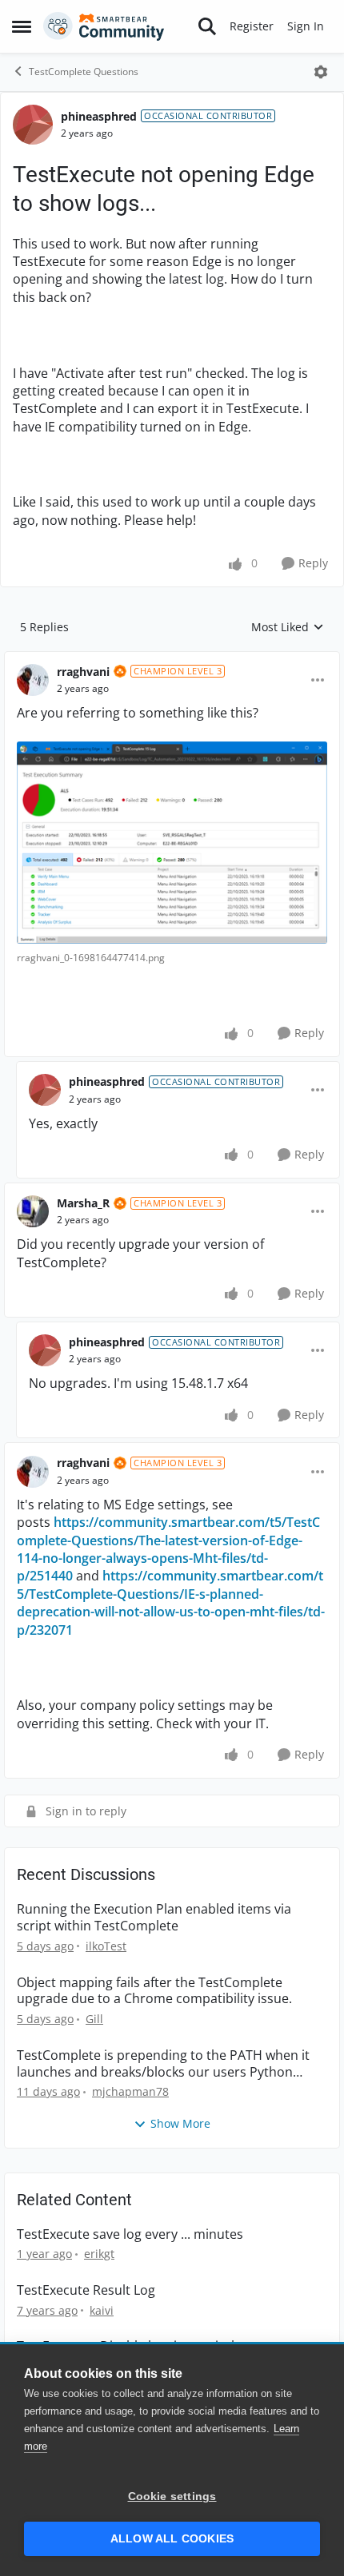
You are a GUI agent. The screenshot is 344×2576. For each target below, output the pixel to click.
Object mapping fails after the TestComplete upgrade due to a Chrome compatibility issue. (154, 1991)
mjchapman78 (130, 2091)
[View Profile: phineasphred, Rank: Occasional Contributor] (33, 125)
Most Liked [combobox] (288, 627)
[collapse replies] (172, 659)
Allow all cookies (172, 2539)
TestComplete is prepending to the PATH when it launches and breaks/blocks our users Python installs (163, 2064)
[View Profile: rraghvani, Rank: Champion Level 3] (33, 680)
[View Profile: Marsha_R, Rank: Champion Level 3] (33, 1211)
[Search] (207, 26)
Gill (94, 2019)
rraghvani (83, 672)
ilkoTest (106, 1946)
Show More (180, 2123)
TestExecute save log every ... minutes (130, 2234)
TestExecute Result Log (86, 2290)
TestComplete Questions (84, 72)
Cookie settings (172, 2496)
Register (252, 26)
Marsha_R (83, 1203)
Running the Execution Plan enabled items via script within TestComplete (154, 1918)
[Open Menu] (321, 72)
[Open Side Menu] (22, 26)
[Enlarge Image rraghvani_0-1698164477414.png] (172, 843)
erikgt (99, 2254)
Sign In (306, 26)
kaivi (102, 2310)
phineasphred (99, 116)
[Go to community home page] (104, 26)
